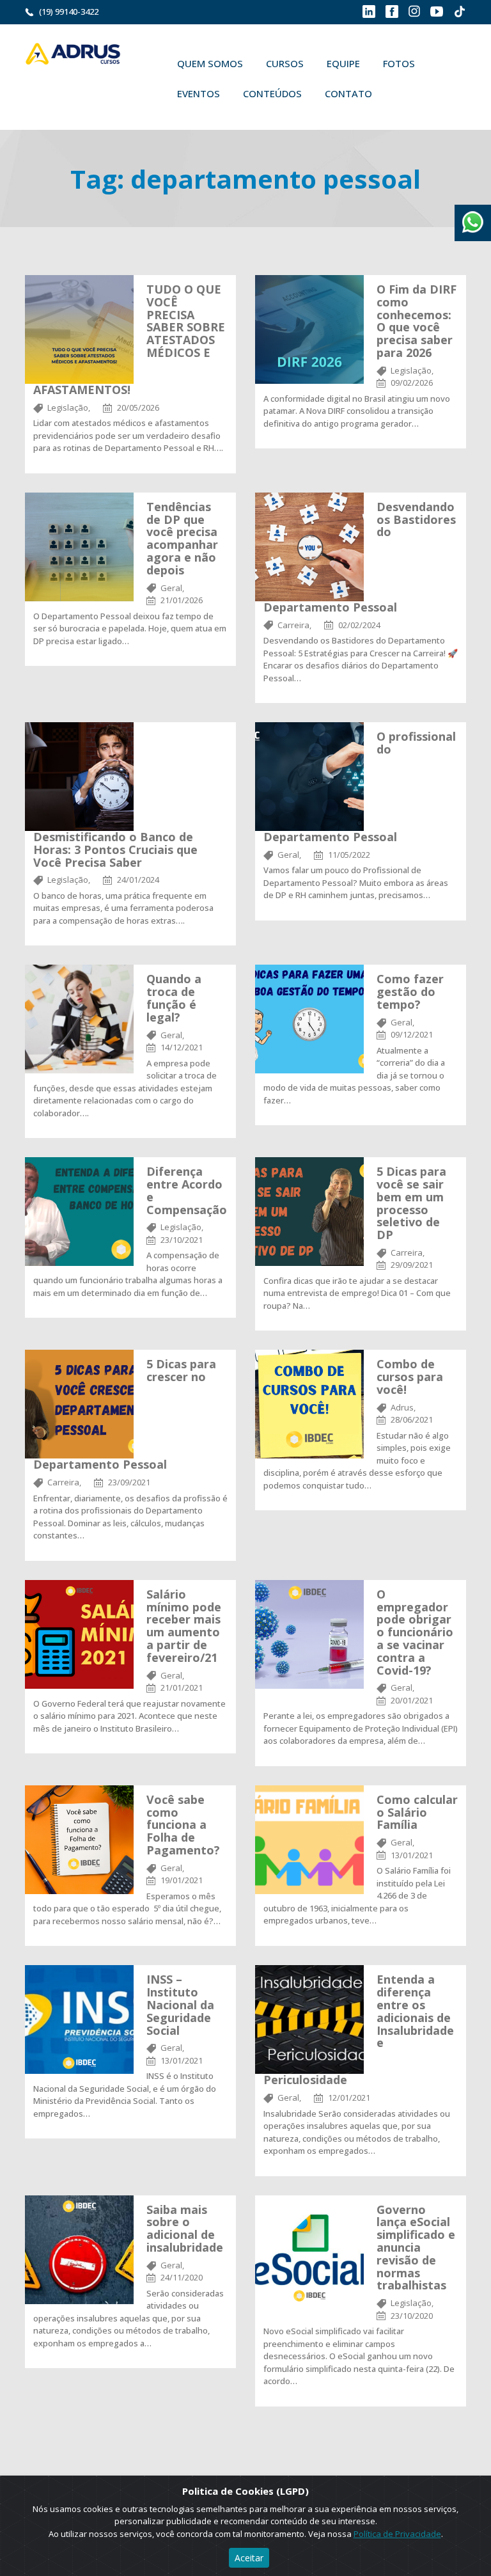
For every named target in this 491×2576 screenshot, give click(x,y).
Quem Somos (210, 63)
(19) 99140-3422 (69, 12)
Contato (348, 93)
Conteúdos (272, 93)
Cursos (285, 63)
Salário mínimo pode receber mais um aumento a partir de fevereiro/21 (184, 1626)
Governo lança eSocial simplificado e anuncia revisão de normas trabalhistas (416, 2248)
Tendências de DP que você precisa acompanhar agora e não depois (182, 538)
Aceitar (249, 2558)
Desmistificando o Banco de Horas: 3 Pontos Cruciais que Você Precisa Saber (115, 849)
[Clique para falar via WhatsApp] (473, 217)
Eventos (199, 93)
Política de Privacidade (397, 2534)
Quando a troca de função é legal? (174, 998)
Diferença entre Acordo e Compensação (187, 1190)
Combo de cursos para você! (410, 1377)
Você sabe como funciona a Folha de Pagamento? (183, 1825)
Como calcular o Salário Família (417, 1812)
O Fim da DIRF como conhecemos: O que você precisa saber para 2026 (417, 321)
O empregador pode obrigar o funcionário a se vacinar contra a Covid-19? (415, 1632)
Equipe (343, 63)
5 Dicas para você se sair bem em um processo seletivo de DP (411, 1203)
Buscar (402, 93)
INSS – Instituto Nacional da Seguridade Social (180, 2004)
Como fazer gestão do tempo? (410, 992)
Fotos (399, 63)
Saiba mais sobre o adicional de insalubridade (185, 2228)
